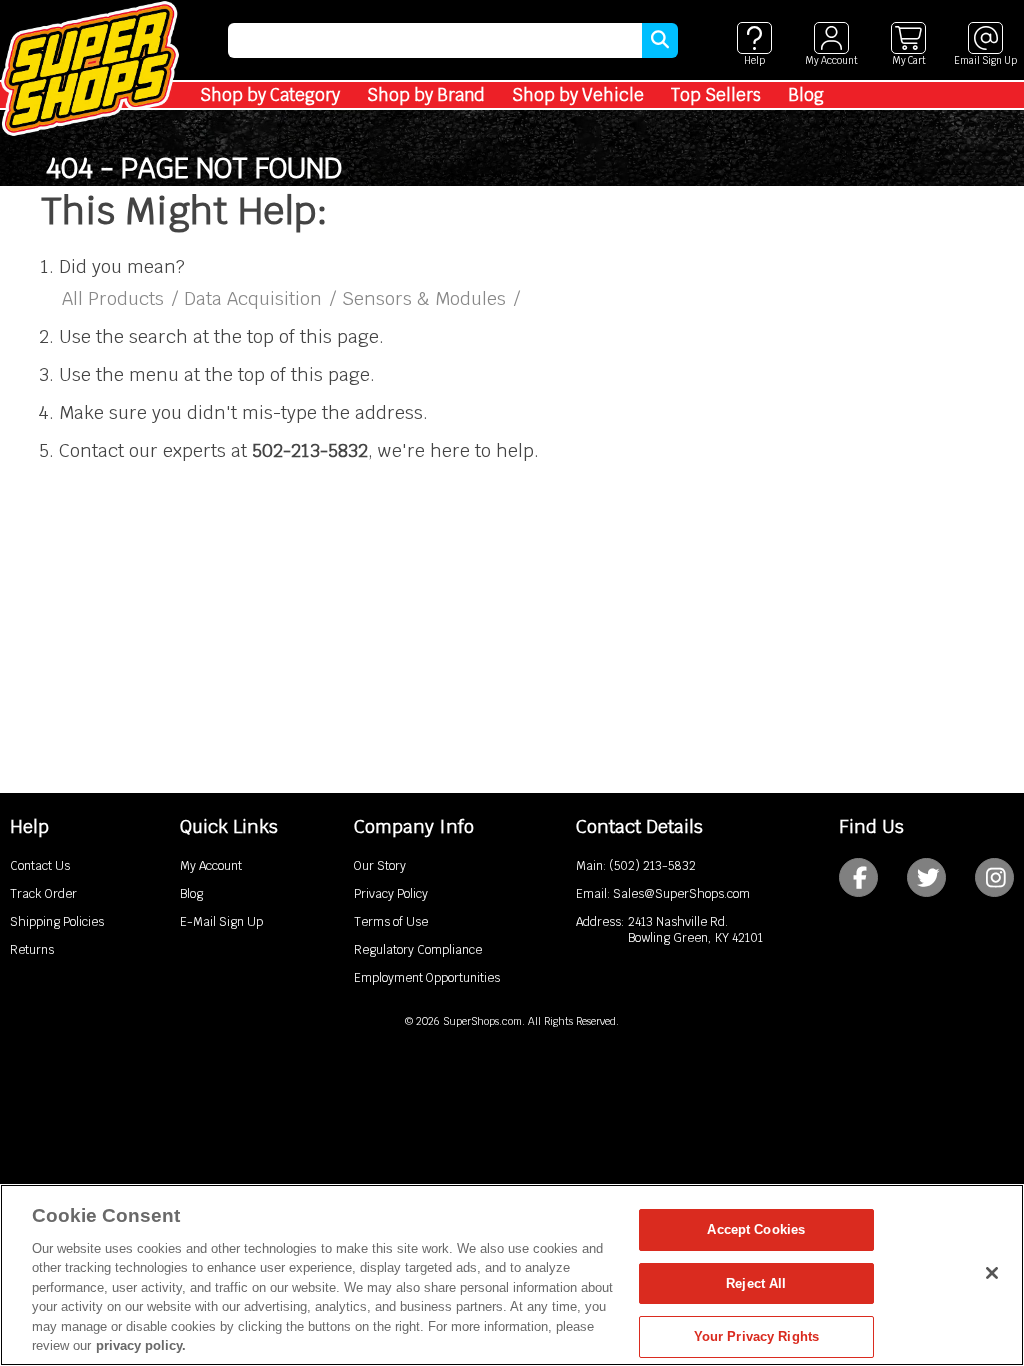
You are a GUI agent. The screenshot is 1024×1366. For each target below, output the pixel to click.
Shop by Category (270, 95)
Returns (32, 950)
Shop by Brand (426, 95)
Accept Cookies (756, 1229)
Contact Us (40, 866)
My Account (211, 866)
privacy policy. (141, 1345)
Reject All (756, 1283)
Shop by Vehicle (578, 95)
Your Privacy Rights (756, 1336)
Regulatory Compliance (418, 950)
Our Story (380, 866)
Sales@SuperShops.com (681, 894)
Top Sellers (716, 95)
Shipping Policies (57, 922)
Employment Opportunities (427, 978)
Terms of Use (391, 922)
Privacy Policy (391, 894)
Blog (806, 95)
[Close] (992, 1273)
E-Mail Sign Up (221, 922)
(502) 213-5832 (652, 866)
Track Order (43, 894)
